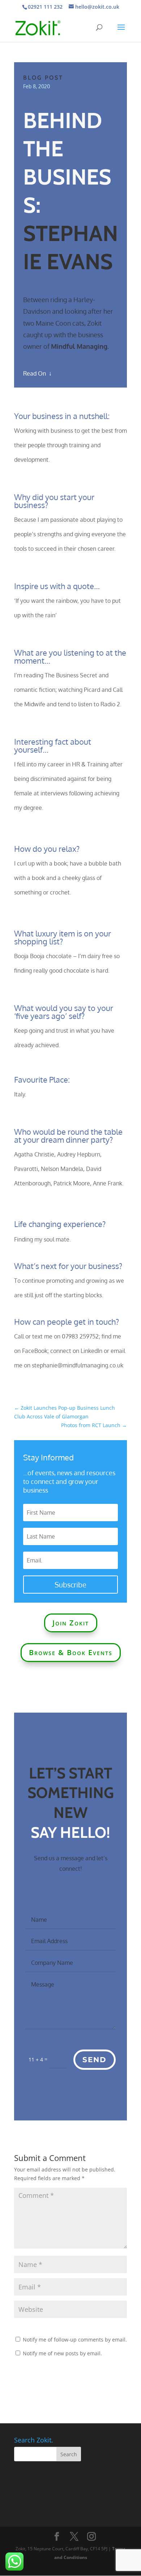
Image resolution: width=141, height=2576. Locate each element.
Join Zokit (71, 1623)
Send (95, 2060)
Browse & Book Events (71, 1652)
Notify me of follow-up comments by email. (75, 2340)
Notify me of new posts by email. (62, 2353)
